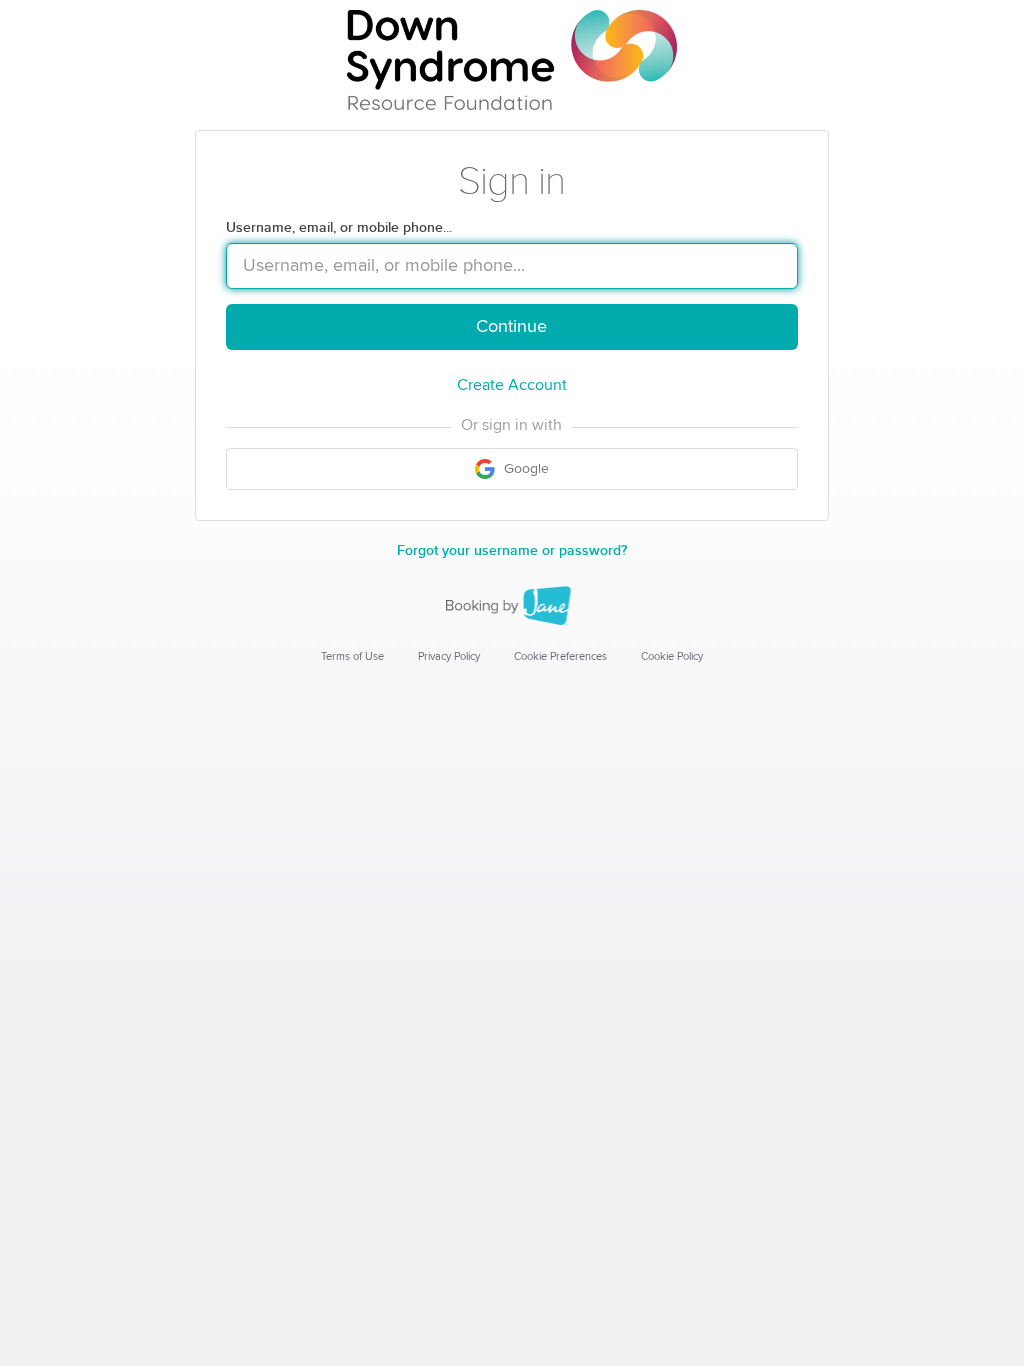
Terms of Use (352, 656)
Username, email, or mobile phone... (339, 227)
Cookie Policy (672, 656)
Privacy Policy (449, 656)
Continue (511, 327)
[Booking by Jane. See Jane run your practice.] (512, 606)
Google (524, 469)
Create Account (512, 385)
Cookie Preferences (560, 656)
